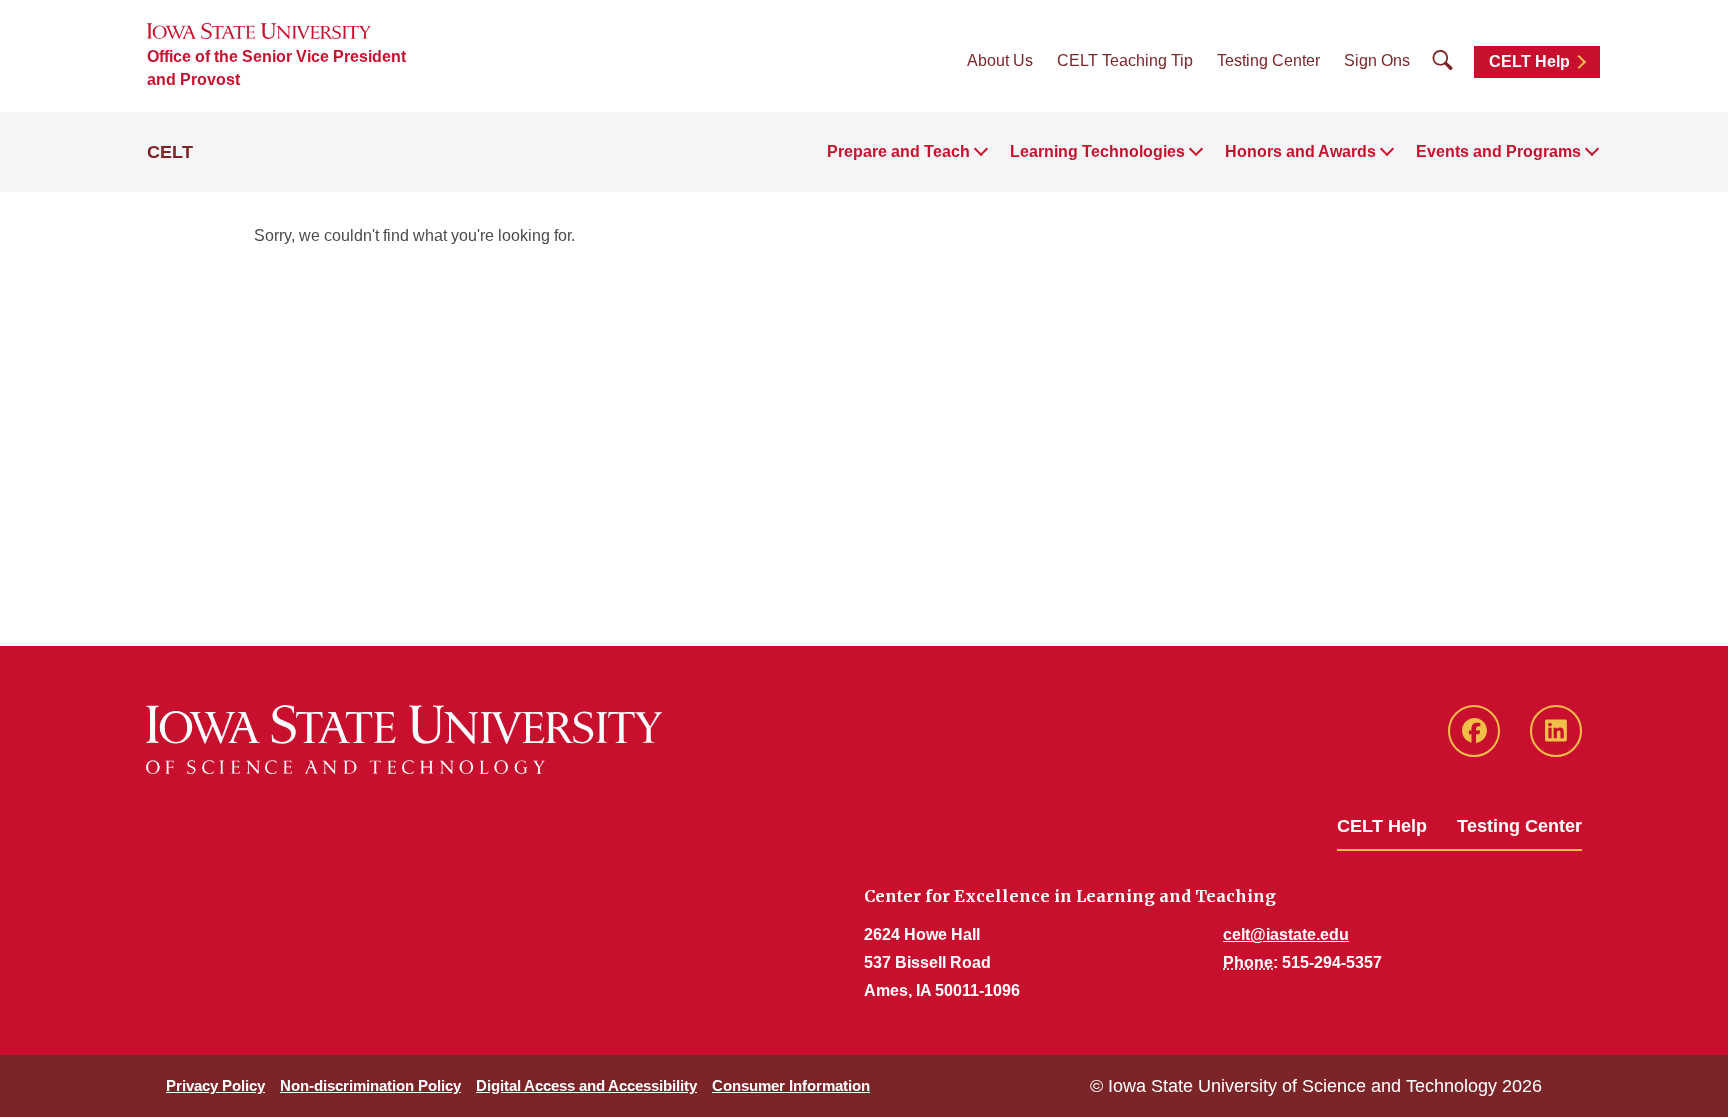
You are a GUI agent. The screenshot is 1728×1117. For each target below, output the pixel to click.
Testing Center (1268, 60)
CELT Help (1529, 61)
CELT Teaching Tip (1125, 60)
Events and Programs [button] (1498, 151)
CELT (170, 152)
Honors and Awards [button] (1300, 151)
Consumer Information (791, 1085)
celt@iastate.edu (1286, 934)
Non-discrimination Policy (370, 1085)
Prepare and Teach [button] (898, 151)
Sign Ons (1377, 60)
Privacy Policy (215, 1085)
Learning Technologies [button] (1097, 151)
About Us (1000, 60)
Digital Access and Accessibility (586, 1085)
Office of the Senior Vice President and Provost (276, 68)
